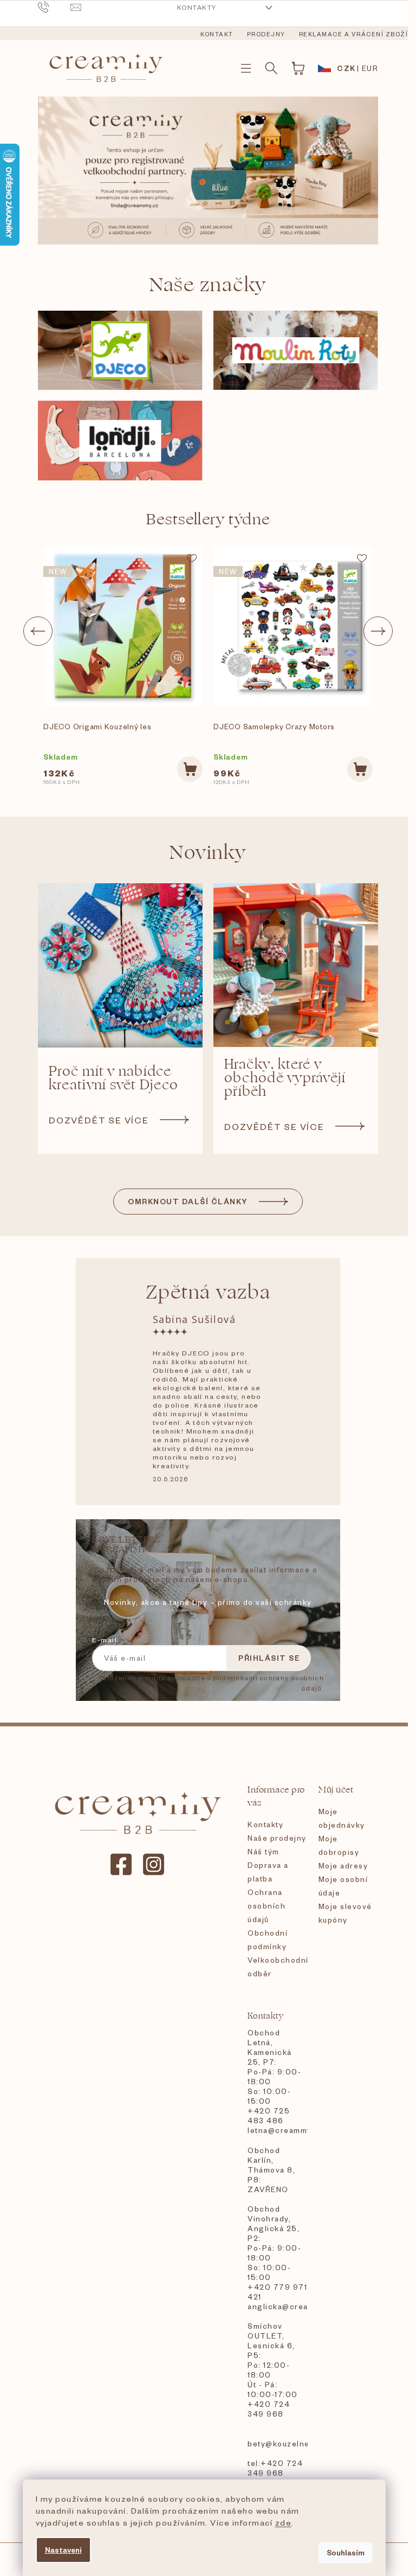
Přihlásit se (269, 1658)
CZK (346, 68)
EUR (370, 68)
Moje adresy (343, 1865)
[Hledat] (271, 68)
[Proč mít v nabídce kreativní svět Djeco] (120, 965)
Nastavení (63, 2550)
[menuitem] (217, 34)
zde (284, 2522)
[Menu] (246, 68)
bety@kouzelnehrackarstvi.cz (277, 2443)
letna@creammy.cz (277, 2130)
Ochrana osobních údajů (266, 1906)
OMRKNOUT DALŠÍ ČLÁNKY (188, 1201)
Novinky (208, 853)
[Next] (378, 631)
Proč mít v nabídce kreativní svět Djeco (113, 1078)
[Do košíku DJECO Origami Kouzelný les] (190, 769)
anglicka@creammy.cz (277, 2306)
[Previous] (38, 631)
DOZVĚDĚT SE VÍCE (99, 1120)
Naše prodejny (277, 1838)
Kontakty (197, 7)
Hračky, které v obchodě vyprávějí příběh (285, 1078)
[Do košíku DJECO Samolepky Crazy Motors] (360, 769)
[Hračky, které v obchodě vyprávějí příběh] (296, 965)
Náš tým (264, 1851)
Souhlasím (346, 2552)
